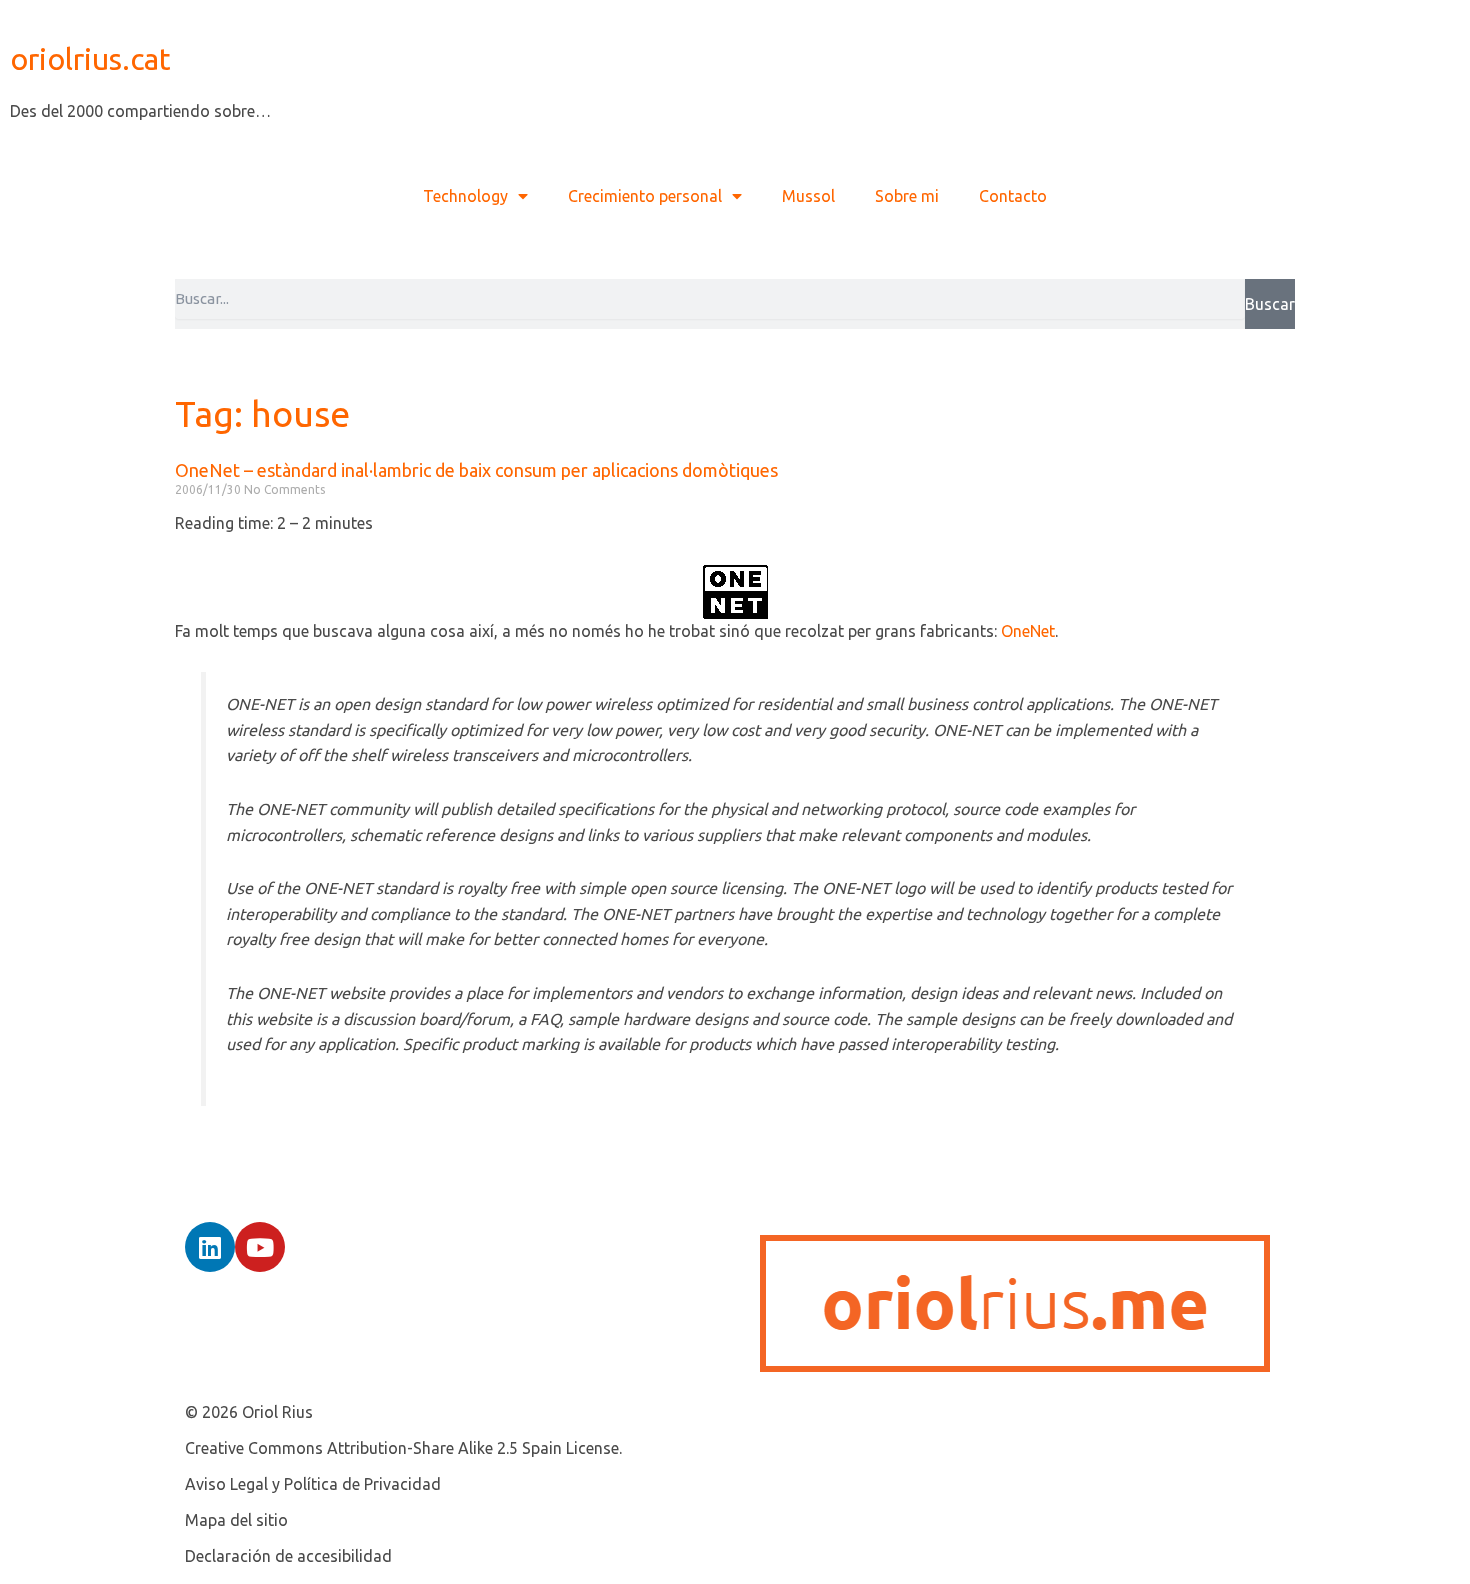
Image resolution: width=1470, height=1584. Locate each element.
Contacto (1013, 196)
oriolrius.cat (90, 59)
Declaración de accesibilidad (288, 1556)
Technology (465, 196)
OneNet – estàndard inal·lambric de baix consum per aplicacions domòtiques (476, 470)
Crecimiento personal (645, 196)
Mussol (808, 196)
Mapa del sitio (236, 1520)
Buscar (1270, 304)
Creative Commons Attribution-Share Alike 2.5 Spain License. (403, 1448)
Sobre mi (907, 196)
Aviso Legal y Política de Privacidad (313, 1484)
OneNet (1028, 631)
